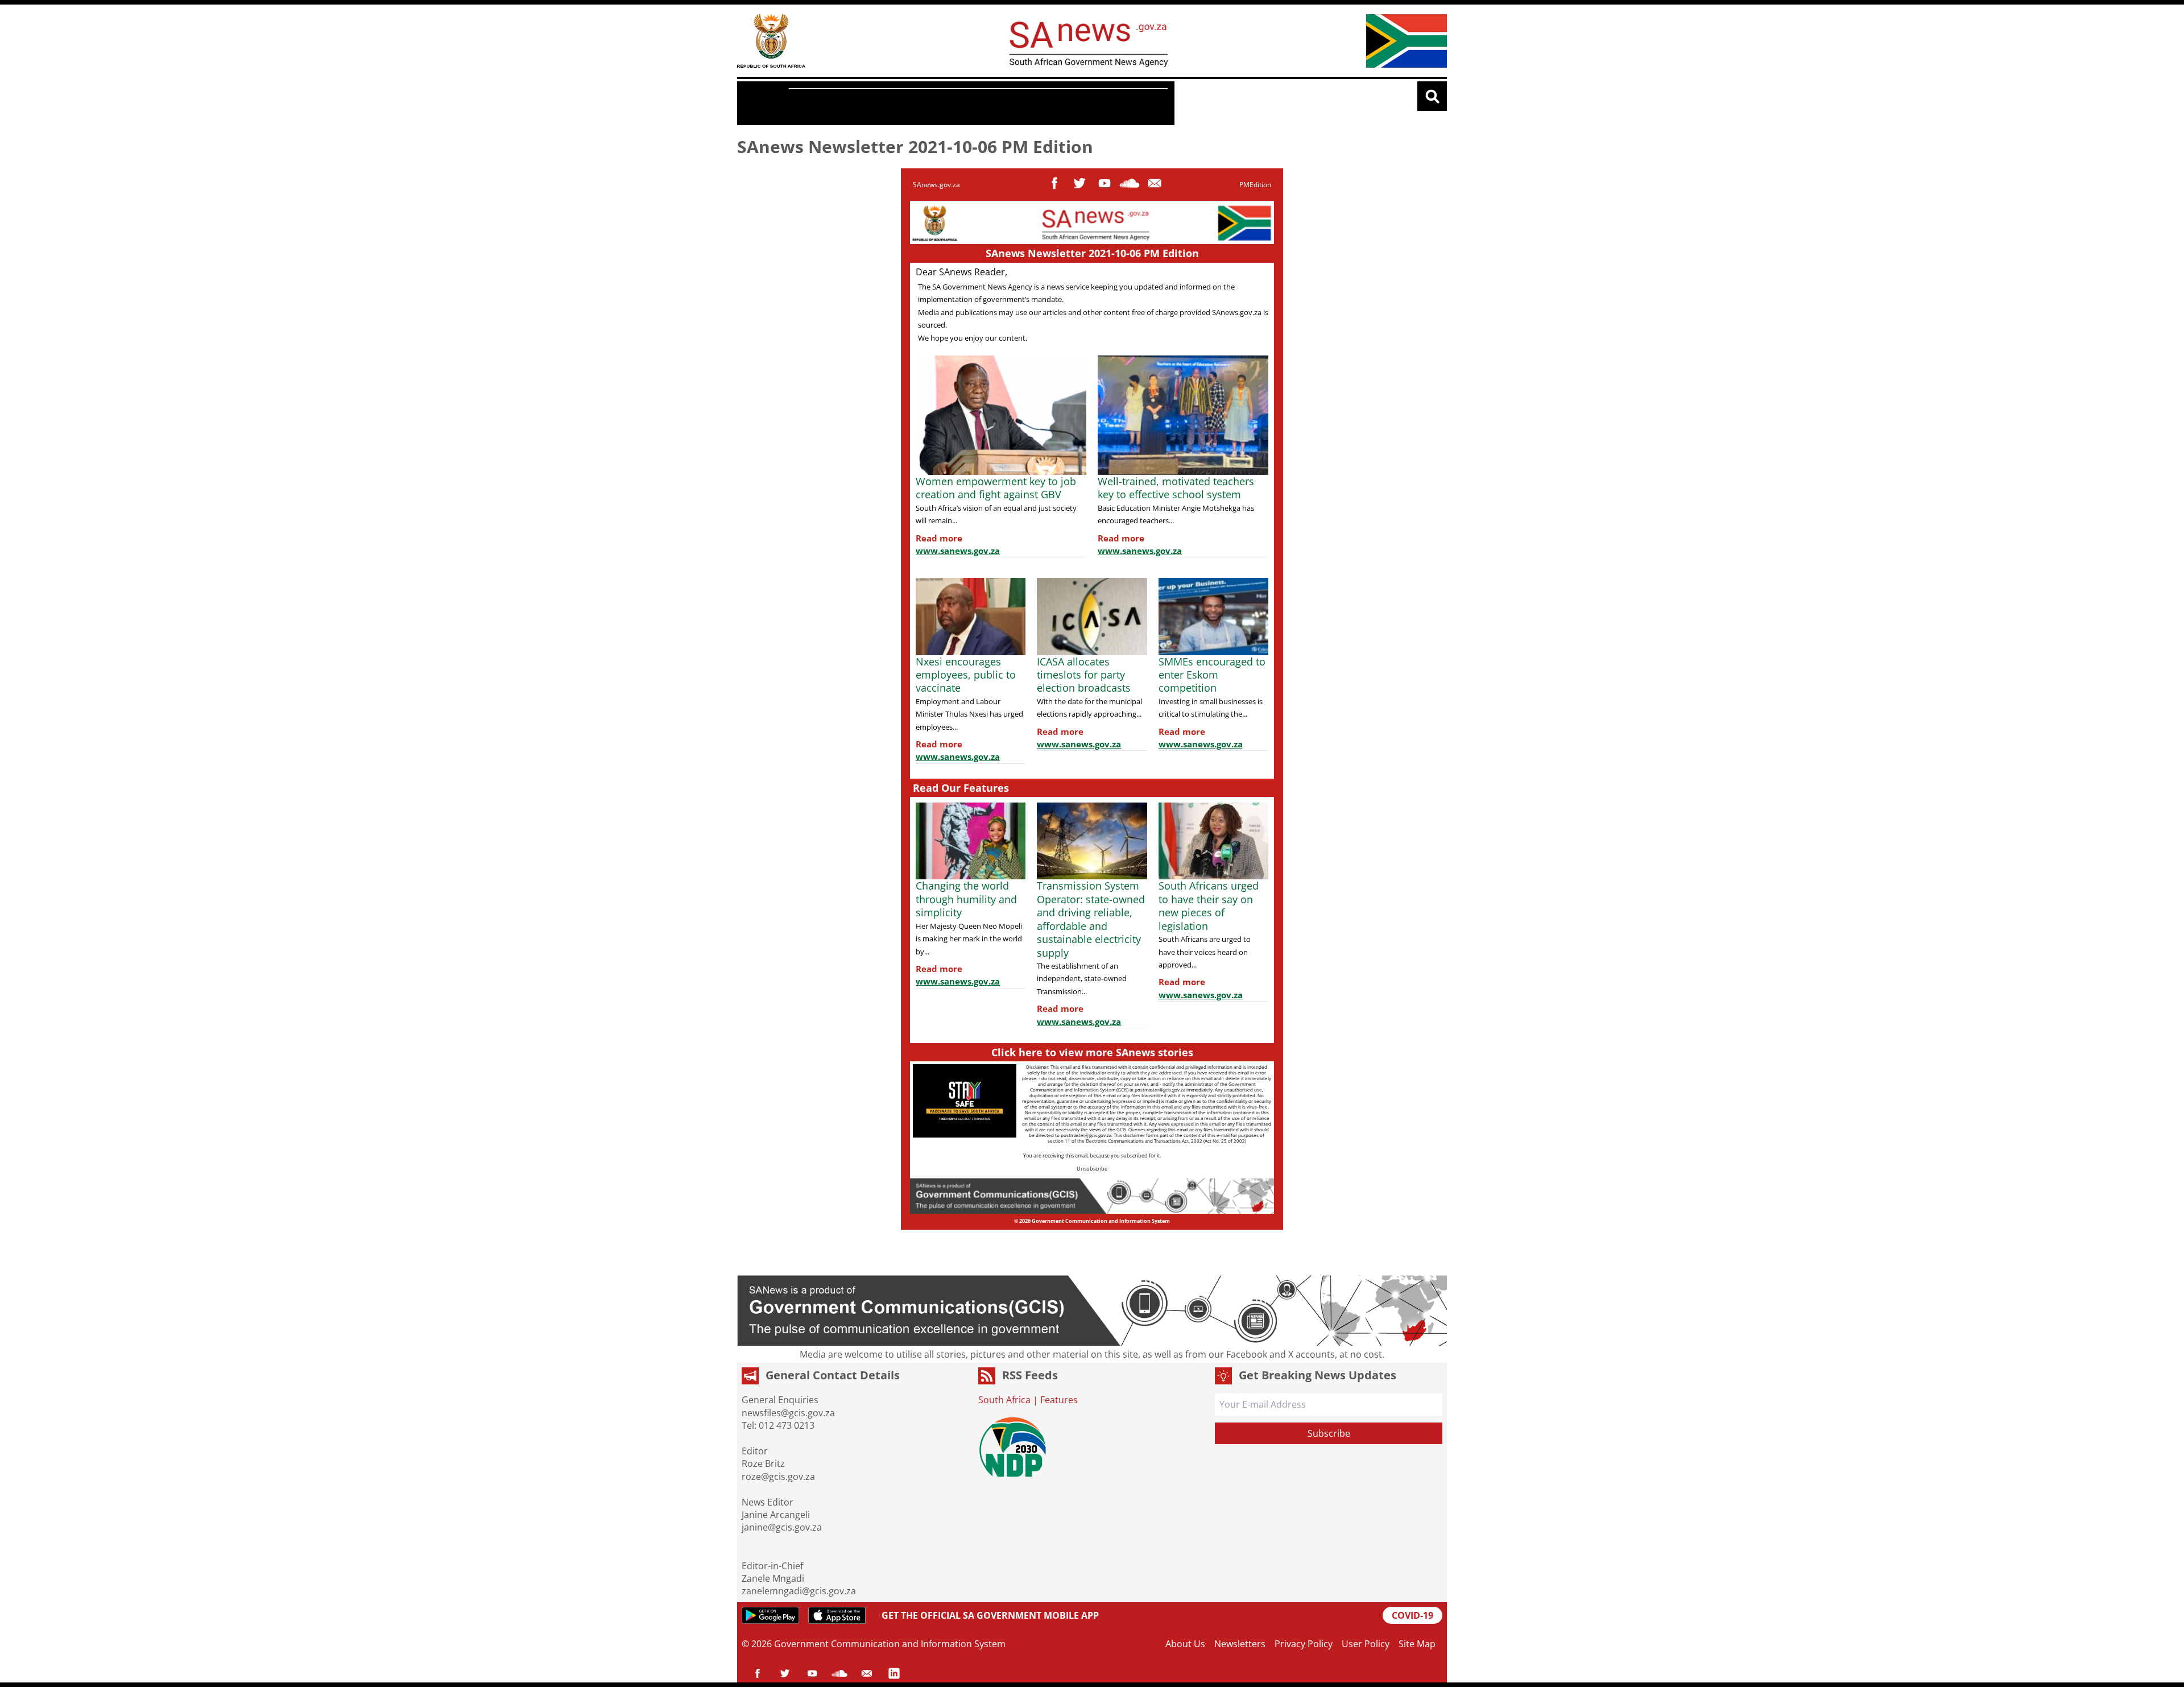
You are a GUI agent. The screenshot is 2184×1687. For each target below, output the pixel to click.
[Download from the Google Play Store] (770, 1615)
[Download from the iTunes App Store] (837, 1615)
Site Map (1417, 1644)
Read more (939, 538)
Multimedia (884, 104)
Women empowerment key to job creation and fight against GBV (996, 488)
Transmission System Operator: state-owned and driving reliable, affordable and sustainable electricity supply (1091, 919)
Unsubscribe (1092, 1169)
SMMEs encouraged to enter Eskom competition (1212, 675)
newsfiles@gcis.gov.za (788, 1413)
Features (818, 104)
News (766, 103)
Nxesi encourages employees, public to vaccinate (966, 675)
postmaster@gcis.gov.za (1160, 1089)
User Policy (1366, 1644)
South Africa (1004, 1400)
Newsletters (1240, 1644)
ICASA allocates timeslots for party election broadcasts (1084, 675)
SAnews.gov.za (936, 185)
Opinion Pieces (1026, 104)
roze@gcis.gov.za (778, 1477)
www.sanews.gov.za (958, 551)
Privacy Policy (1304, 1644)
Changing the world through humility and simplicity (966, 899)
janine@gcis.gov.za (782, 1527)
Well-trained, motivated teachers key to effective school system (1176, 488)
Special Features (1120, 104)
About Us (1185, 1644)
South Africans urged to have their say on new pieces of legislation (1209, 905)
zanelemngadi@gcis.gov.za (799, 1591)
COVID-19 (1412, 1615)
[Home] (771, 41)
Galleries (951, 104)
